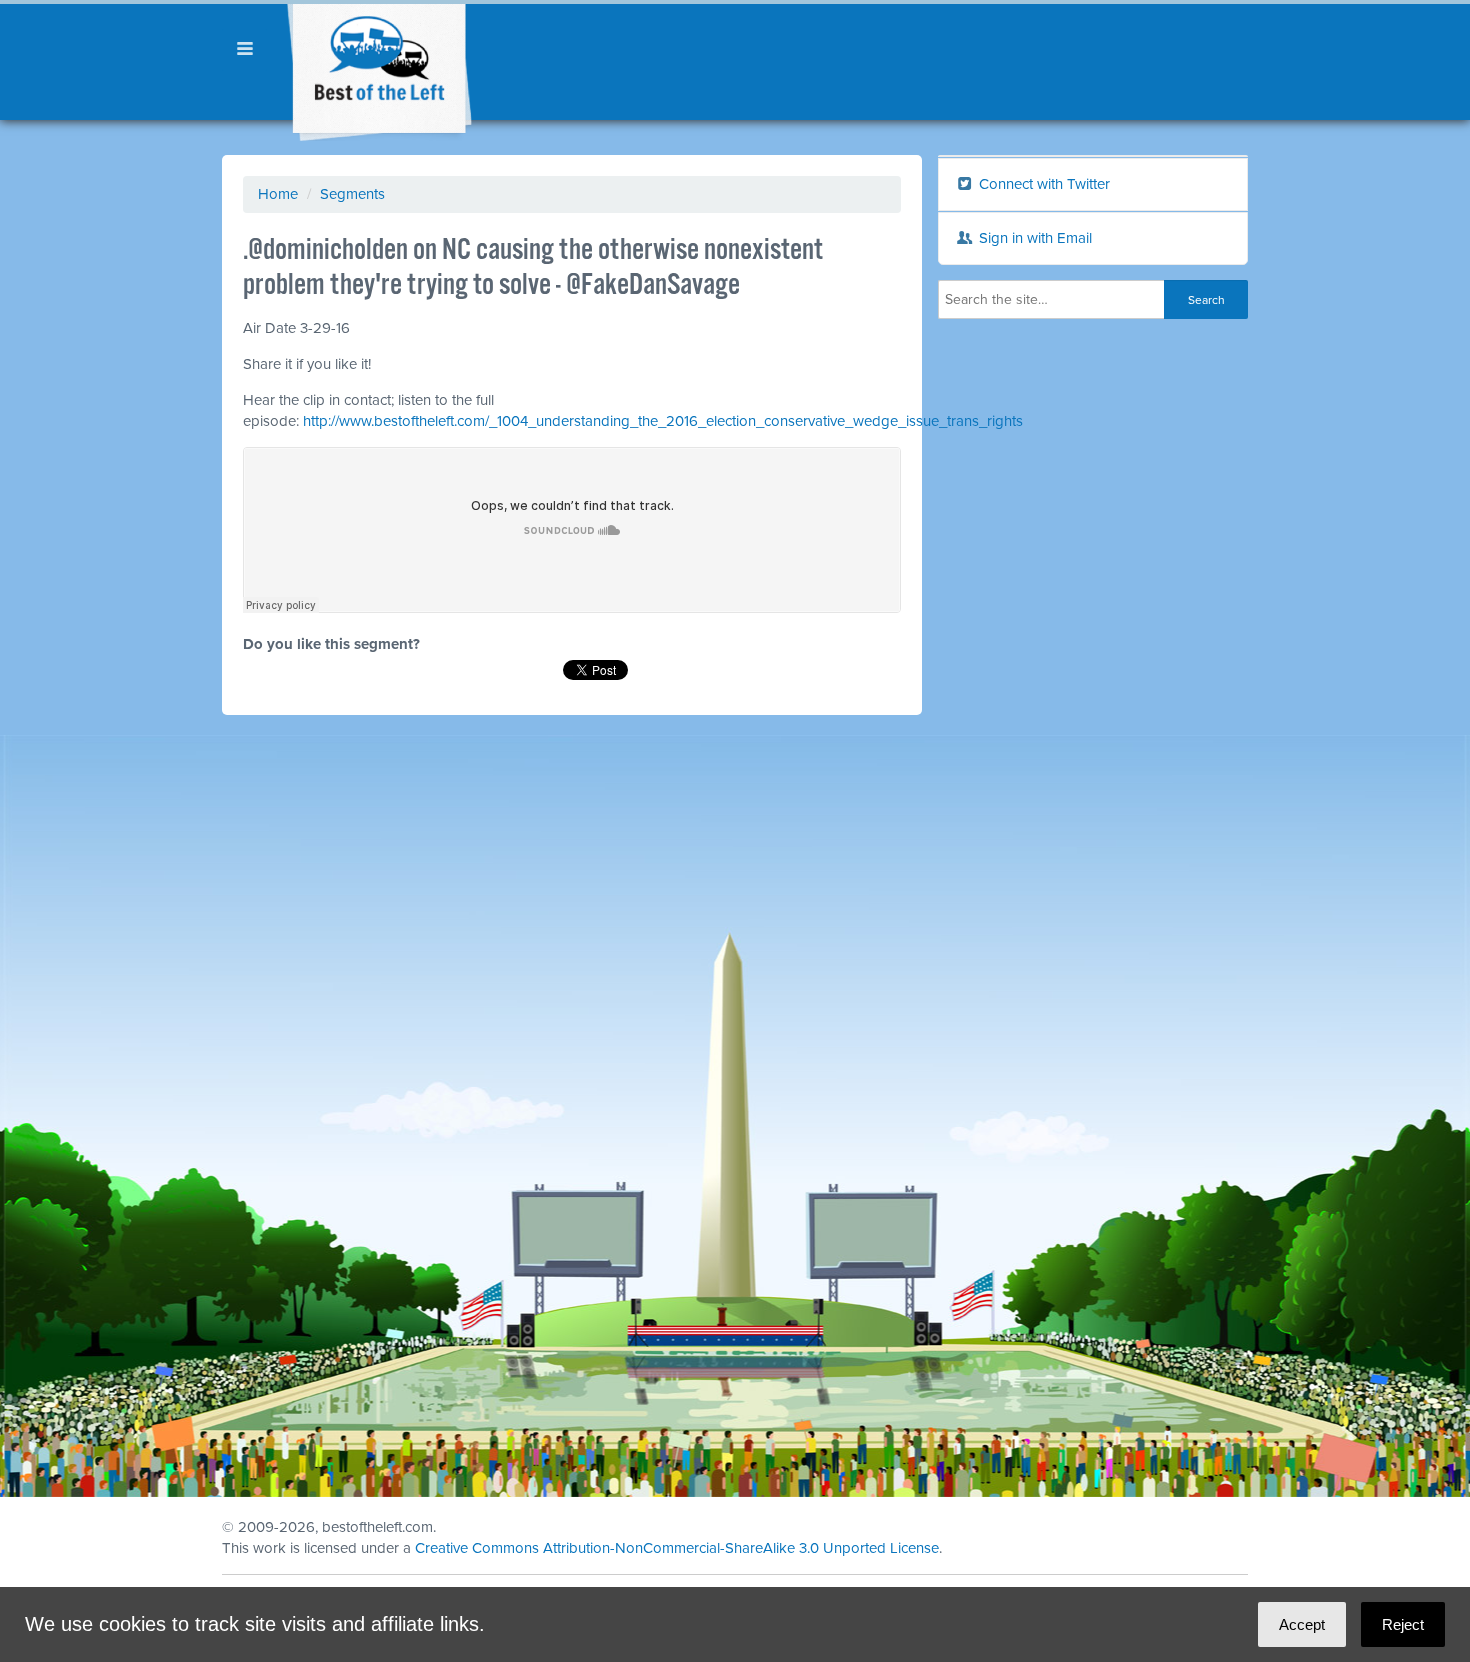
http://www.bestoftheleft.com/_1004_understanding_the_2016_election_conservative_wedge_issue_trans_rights (663, 421)
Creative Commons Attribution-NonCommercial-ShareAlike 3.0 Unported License (677, 1548)
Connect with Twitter (1042, 184)
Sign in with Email (1033, 238)
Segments (352, 194)
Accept (1302, 1624)
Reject (1403, 1624)
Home (278, 194)
